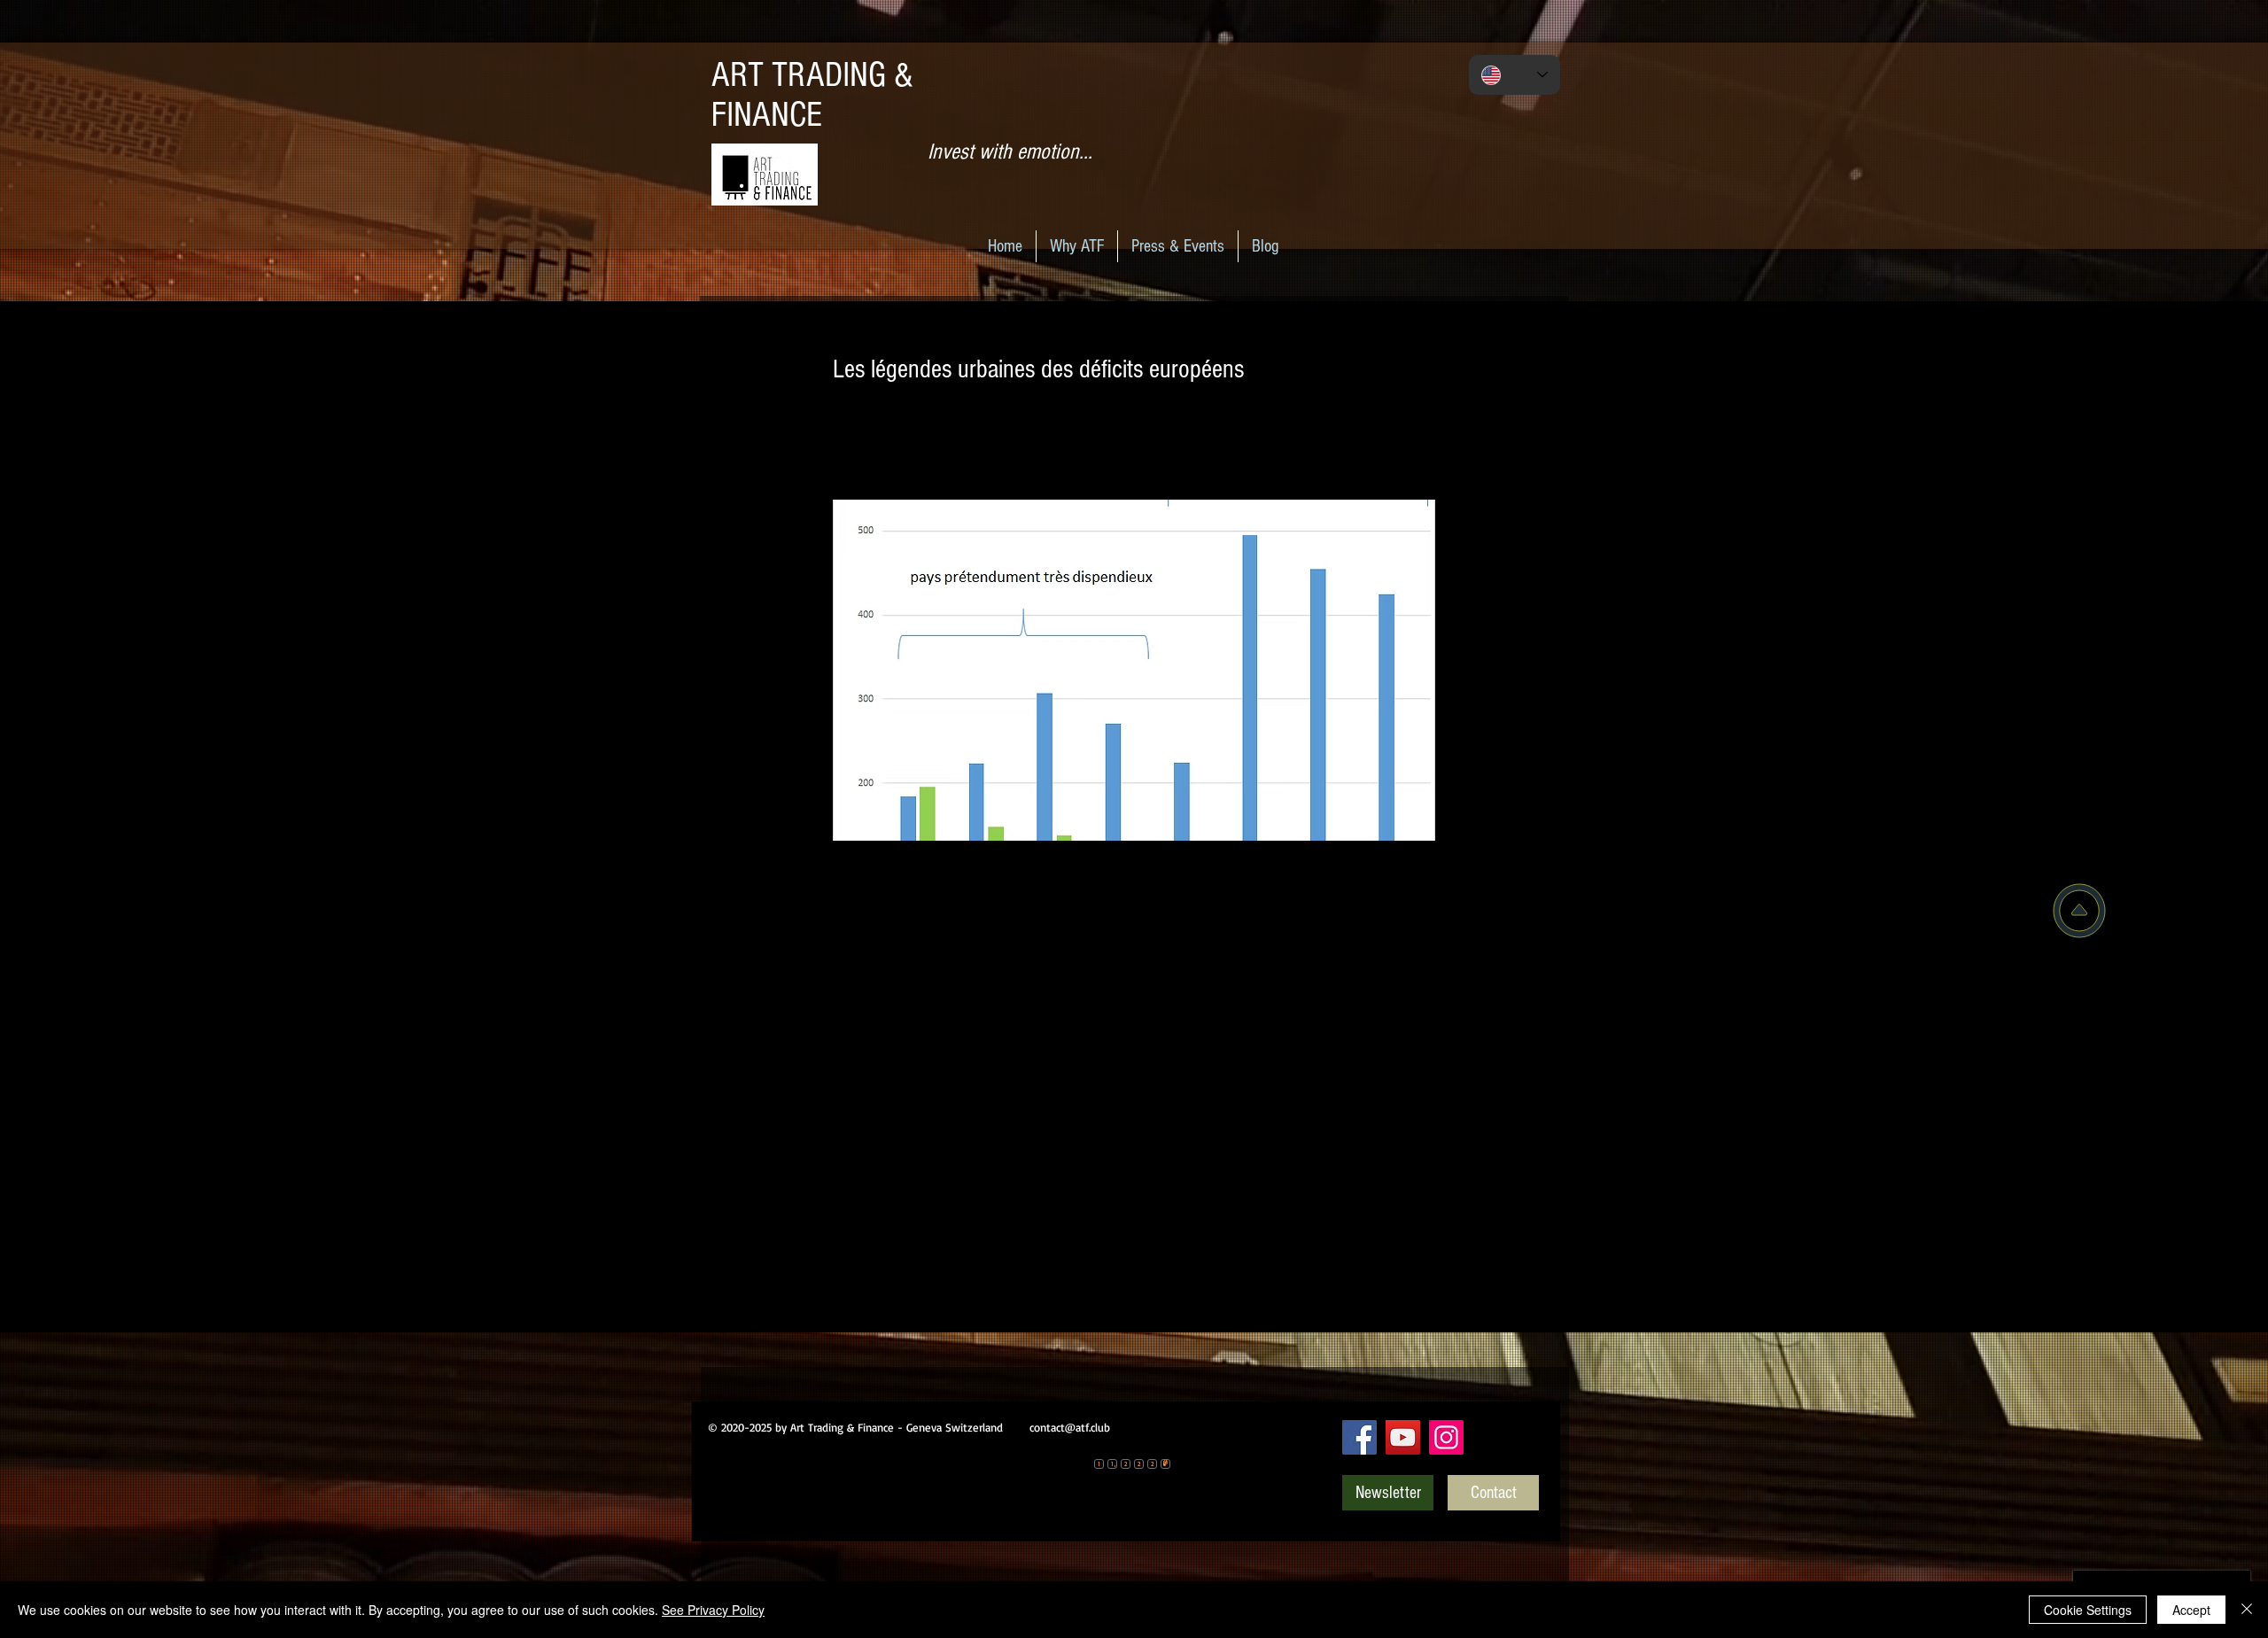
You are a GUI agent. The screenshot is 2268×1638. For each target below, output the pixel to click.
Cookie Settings (2088, 1610)
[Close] (2247, 1610)
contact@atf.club (1070, 1427)
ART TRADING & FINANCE (812, 95)
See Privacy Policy (713, 1610)
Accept (2191, 1610)
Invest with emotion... (1010, 151)
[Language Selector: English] (1515, 75)
